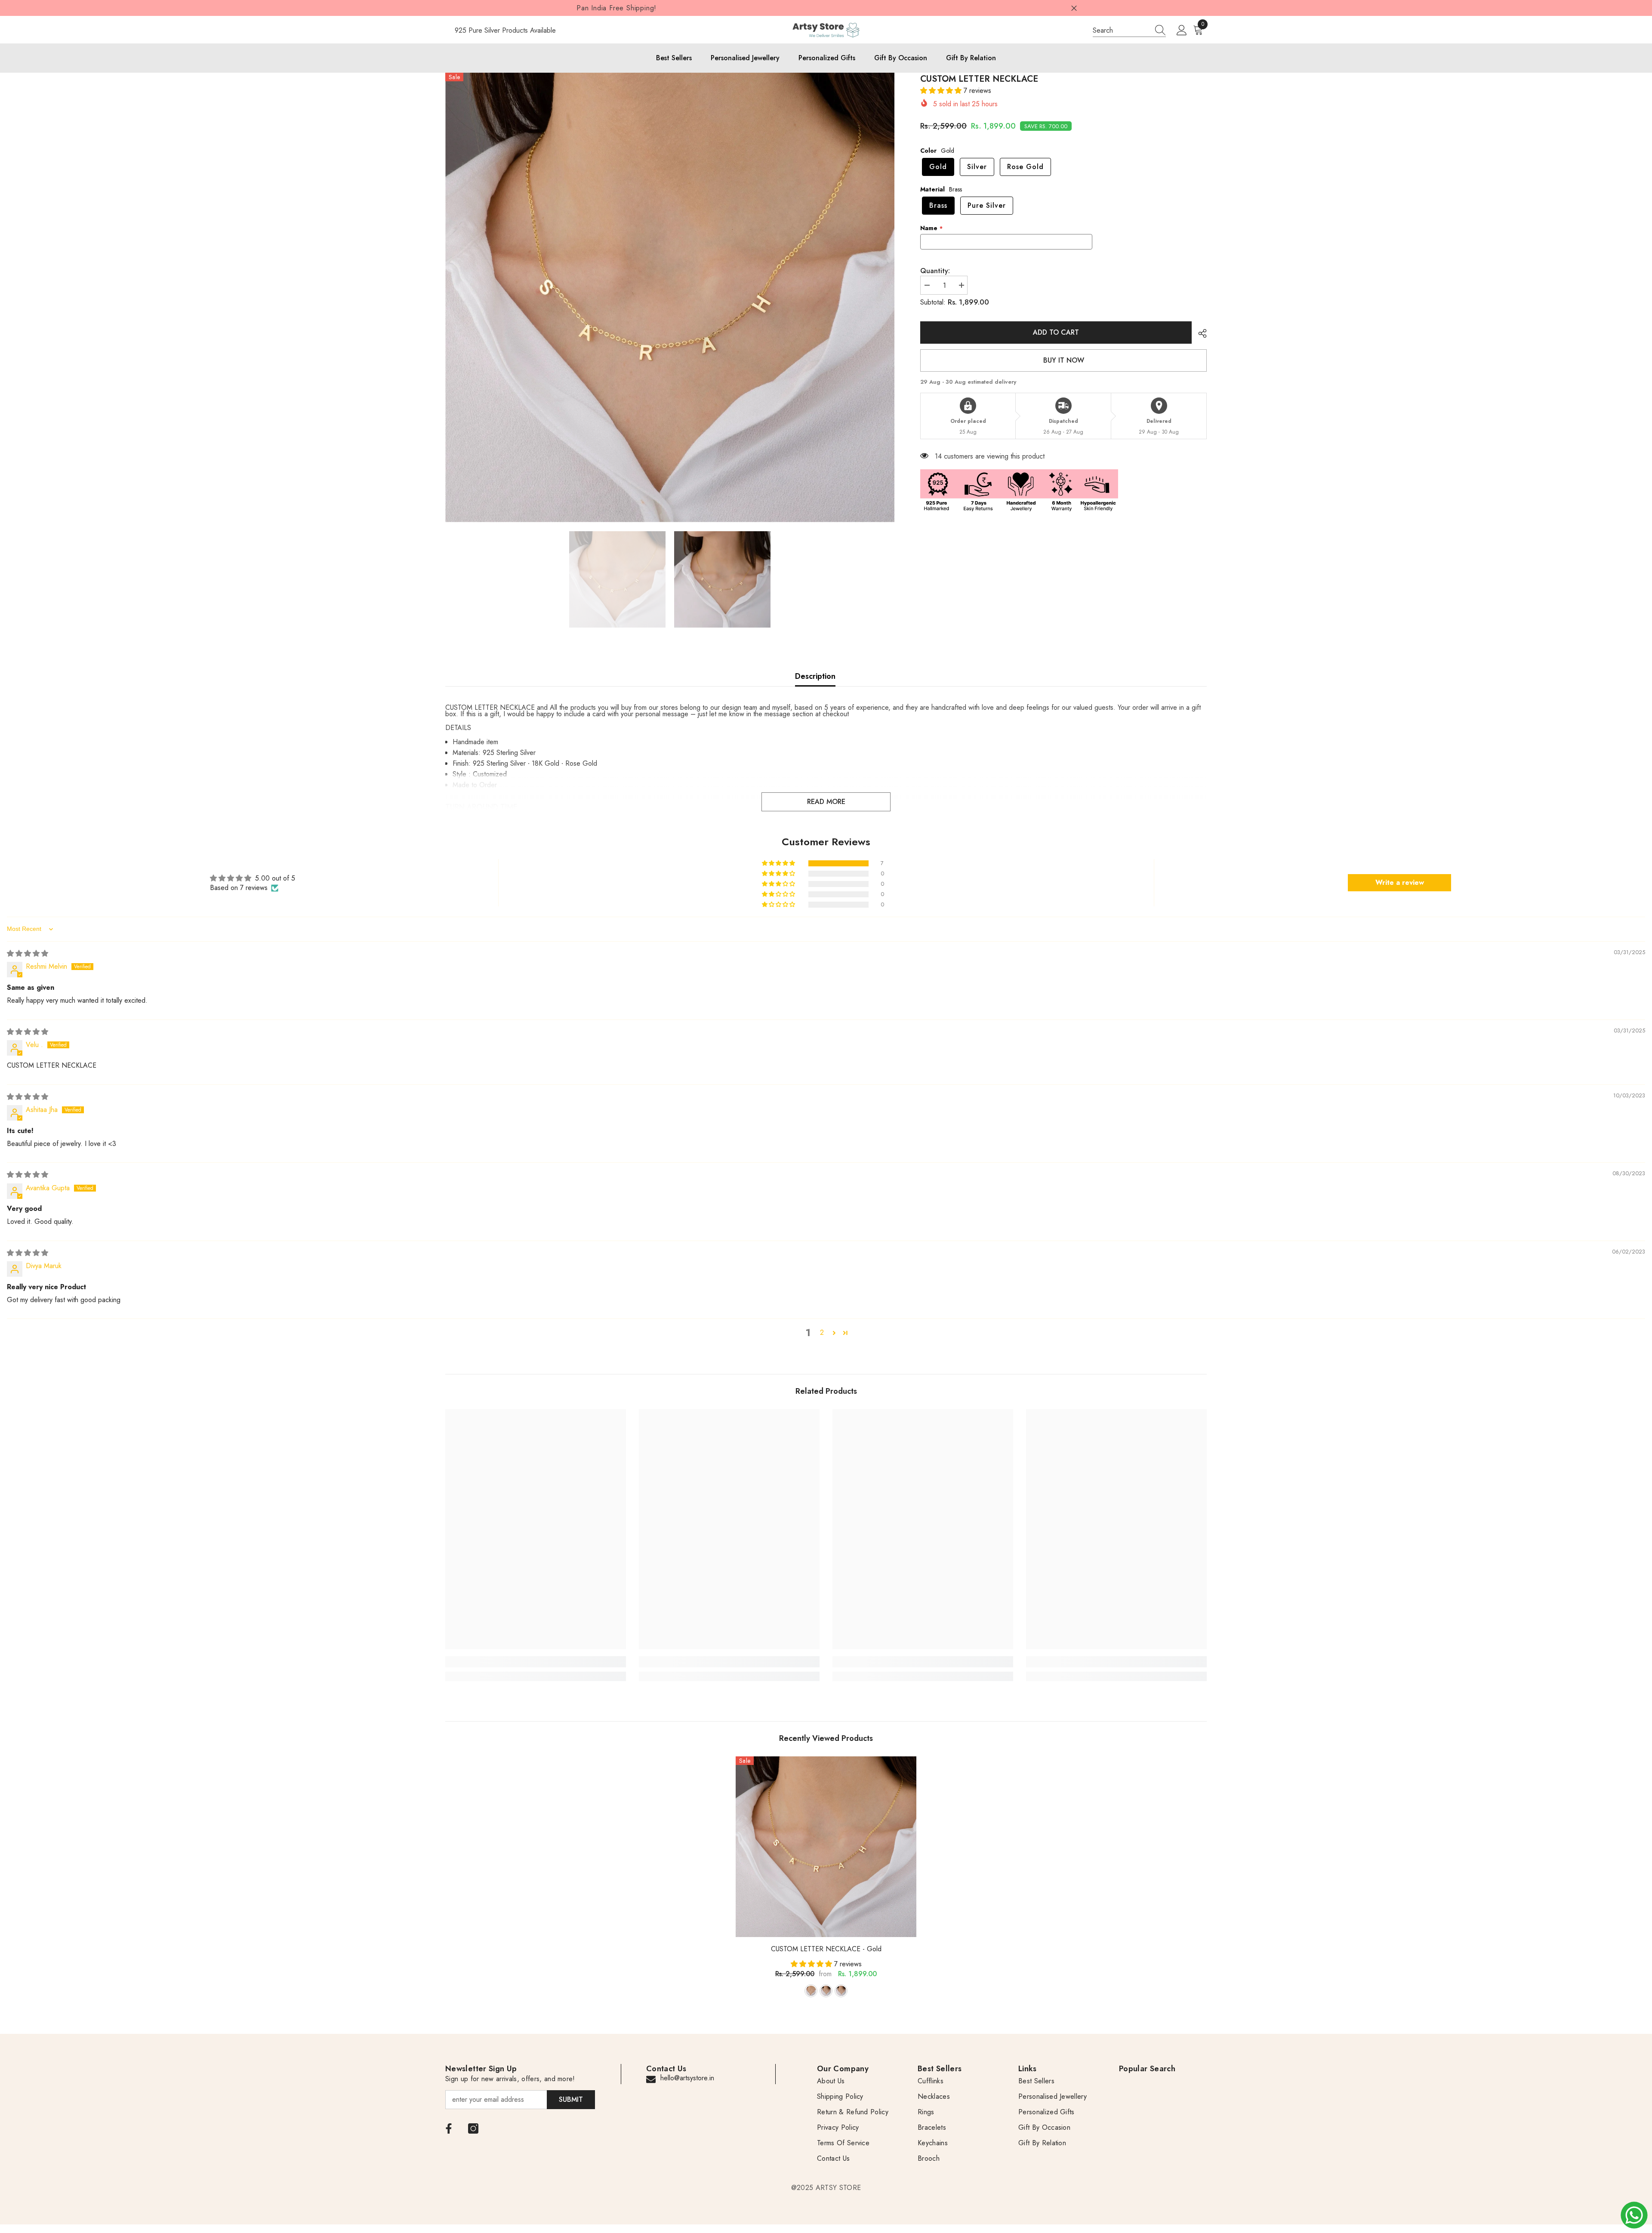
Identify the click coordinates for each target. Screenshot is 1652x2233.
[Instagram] (473, 2128)
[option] (670, 297)
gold (811, 1991)
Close (1074, 8)
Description (815, 676)
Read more (826, 802)
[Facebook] (449, 2128)
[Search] (1129, 30)
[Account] (1182, 31)
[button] (942, 91)
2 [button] (822, 1332)
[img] (28, 953)
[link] (536, 1662)
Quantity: (935, 271)
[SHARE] (1199, 333)
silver (826, 1991)
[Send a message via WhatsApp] (1634, 2215)
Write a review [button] (1400, 882)
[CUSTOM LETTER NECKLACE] (826, 1847)
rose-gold (841, 1991)
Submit (571, 2099)
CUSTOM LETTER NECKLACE (826, 1949)
